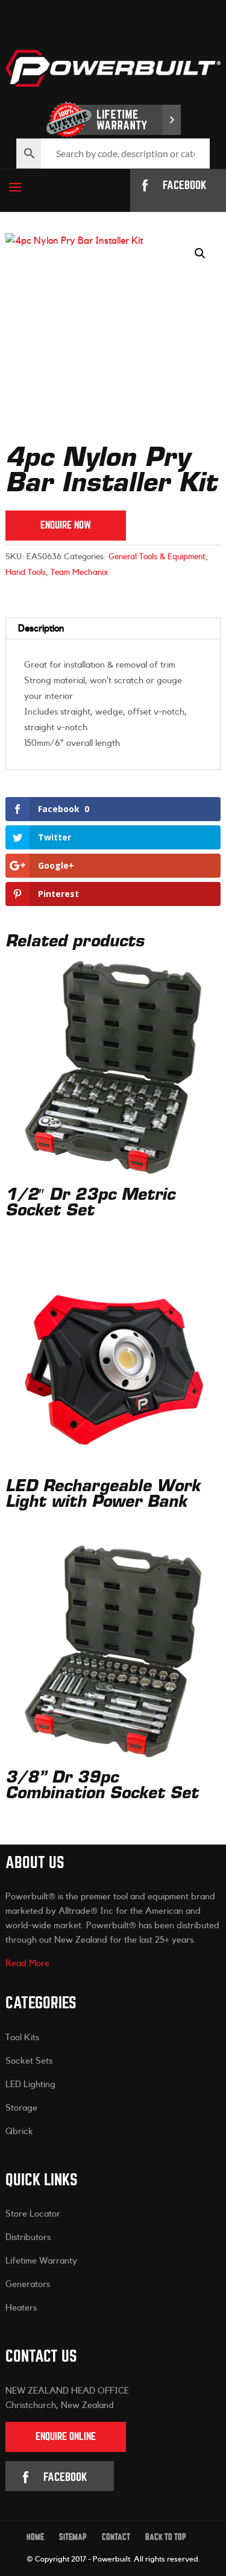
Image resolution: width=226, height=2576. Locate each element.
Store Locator (33, 2214)
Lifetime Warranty (41, 2261)
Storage (21, 2108)
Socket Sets (29, 2061)
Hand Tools (26, 573)
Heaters (21, 2308)
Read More (27, 1963)
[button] (200, 253)
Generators (28, 2284)
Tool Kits (22, 2038)
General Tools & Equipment (157, 557)
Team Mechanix (79, 573)
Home (35, 2537)
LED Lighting (30, 2084)
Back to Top (166, 2537)
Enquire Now (66, 525)
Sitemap (73, 2537)
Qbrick (19, 2131)
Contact (116, 2537)
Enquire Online (66, 2437)
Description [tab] (41, 628)
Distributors (28, 2237)
